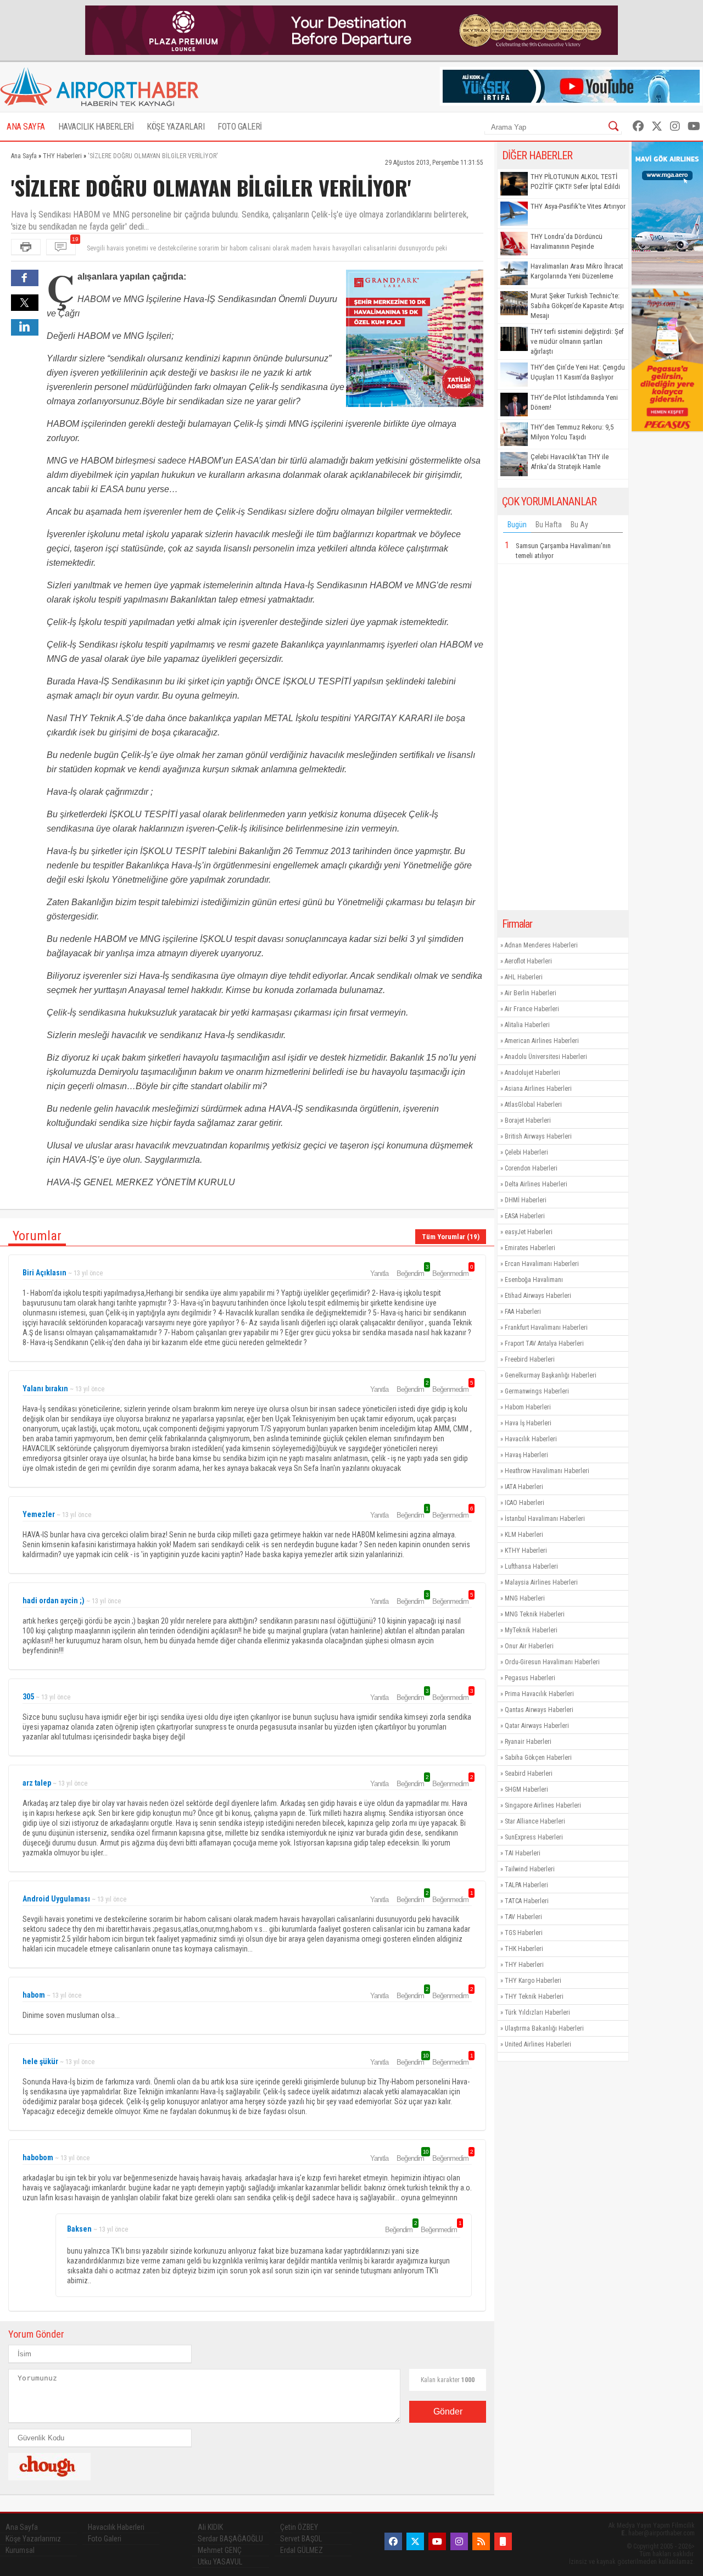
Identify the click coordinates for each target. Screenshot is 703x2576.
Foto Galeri (105, 2539)
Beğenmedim (452, 1273)
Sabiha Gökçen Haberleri (538, 1758)
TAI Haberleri (523, 1853)
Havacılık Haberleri (531, 1439)
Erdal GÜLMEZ (302, 2550)
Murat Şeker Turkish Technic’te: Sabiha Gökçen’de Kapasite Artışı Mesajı (577, 306)
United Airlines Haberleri (538, 2044)
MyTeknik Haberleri (531, 1630)
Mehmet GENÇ (220, 2550)
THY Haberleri (524, 1965)
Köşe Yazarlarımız (33, 2539)
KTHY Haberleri (526, 1551)
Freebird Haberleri (530, 1359)
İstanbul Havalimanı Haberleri (545, 1519)
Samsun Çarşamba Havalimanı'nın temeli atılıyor (563, 551)
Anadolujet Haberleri (532, 1073)
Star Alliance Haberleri (535, 1821)
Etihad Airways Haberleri (538, 1296)
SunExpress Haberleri (534, 1837)
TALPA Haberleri (526, 1885)
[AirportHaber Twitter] (657, 126)
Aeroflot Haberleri (528, 961)
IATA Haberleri (524, 1487)
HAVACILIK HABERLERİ (96, 127)
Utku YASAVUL (220, 2562)
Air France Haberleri (532, 1009)
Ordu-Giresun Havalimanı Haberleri (552, 1662)
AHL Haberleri (524, 977)
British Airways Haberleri (538, 1136)
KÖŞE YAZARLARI (175, 127)
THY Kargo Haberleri (533, 1981)
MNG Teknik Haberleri (535, 1614)
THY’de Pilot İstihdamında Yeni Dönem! (574, 402)
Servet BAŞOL (301, 2539)
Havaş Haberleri (526, 1455)
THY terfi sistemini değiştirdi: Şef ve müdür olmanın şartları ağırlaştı (577, 341)
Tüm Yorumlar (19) (451, 1237)
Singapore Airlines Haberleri (543, 1805)
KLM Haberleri (524, 1535)
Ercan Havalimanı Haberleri (542, 1264)
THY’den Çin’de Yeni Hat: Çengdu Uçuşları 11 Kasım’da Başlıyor (578, 372)
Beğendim (412, 1273)
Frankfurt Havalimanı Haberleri (546, 1328)
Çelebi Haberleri (526, 1152)
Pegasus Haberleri (530, 1678)
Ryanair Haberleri (528, 1742)
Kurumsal (20, 2550)
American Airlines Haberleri (542, 1041)
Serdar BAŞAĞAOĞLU (230, 2539)
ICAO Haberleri (525, 1503)
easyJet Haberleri (529, 1232)
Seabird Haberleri (529, 1774)
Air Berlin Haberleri (531, 993)
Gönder (448, 2411)
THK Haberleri (524, 1949)
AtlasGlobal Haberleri (533, 1105)
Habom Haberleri (528, 1407)
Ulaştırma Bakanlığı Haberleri (544, 2028)
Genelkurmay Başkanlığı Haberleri (551, 1375)
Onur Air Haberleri (529, 1646)
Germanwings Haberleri (537, 1391)
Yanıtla (379, 1273)
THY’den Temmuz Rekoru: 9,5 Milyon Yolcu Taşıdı (572, 432)
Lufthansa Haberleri (531, 1566)
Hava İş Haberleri (528, 1423)
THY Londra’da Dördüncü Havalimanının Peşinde (567, 241)
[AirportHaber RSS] (481, 2541)
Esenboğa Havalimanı (534, 1280)
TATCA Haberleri (527, 1901)
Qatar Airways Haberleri (537, 1726)
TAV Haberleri (523, 1917)
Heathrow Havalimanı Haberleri (547, 1471)
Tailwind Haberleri (530, 1869)
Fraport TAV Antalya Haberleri (544, 1343)
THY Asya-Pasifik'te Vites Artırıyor (578, 206)
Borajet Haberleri (528, 1120)
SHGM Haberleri (526, 1789)
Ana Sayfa (22, 2527)
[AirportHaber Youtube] (694, 126)
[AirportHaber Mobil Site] (503, 2541)
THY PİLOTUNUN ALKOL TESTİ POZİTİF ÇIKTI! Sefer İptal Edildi (575, 182)
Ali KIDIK (210, 2527)
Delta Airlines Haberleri (536, 1184)
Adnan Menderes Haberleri (541, 945)
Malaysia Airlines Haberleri (541, 1582)
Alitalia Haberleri (527, 1025)
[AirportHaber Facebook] (638, 126)
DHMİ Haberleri (526, 1200)
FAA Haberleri (523, 1312)
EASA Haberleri (525, 1216)
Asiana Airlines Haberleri (538, 1089)
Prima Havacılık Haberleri (539, 1694)
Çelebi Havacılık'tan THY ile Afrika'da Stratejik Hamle (570, 462)
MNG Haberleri (525, 1598)
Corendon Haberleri (531, 1168)
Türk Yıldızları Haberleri (537, 2012)
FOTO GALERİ (240, 127)
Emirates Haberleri (530, 1248)
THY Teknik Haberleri (534, 1997)
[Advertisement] (563, 737)
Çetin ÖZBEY (299, 2527)
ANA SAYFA (26, 127)
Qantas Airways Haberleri (539, 1710)
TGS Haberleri (524, 1933)
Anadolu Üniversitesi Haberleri (546, 1057)
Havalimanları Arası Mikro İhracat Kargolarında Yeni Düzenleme (577, 271)
